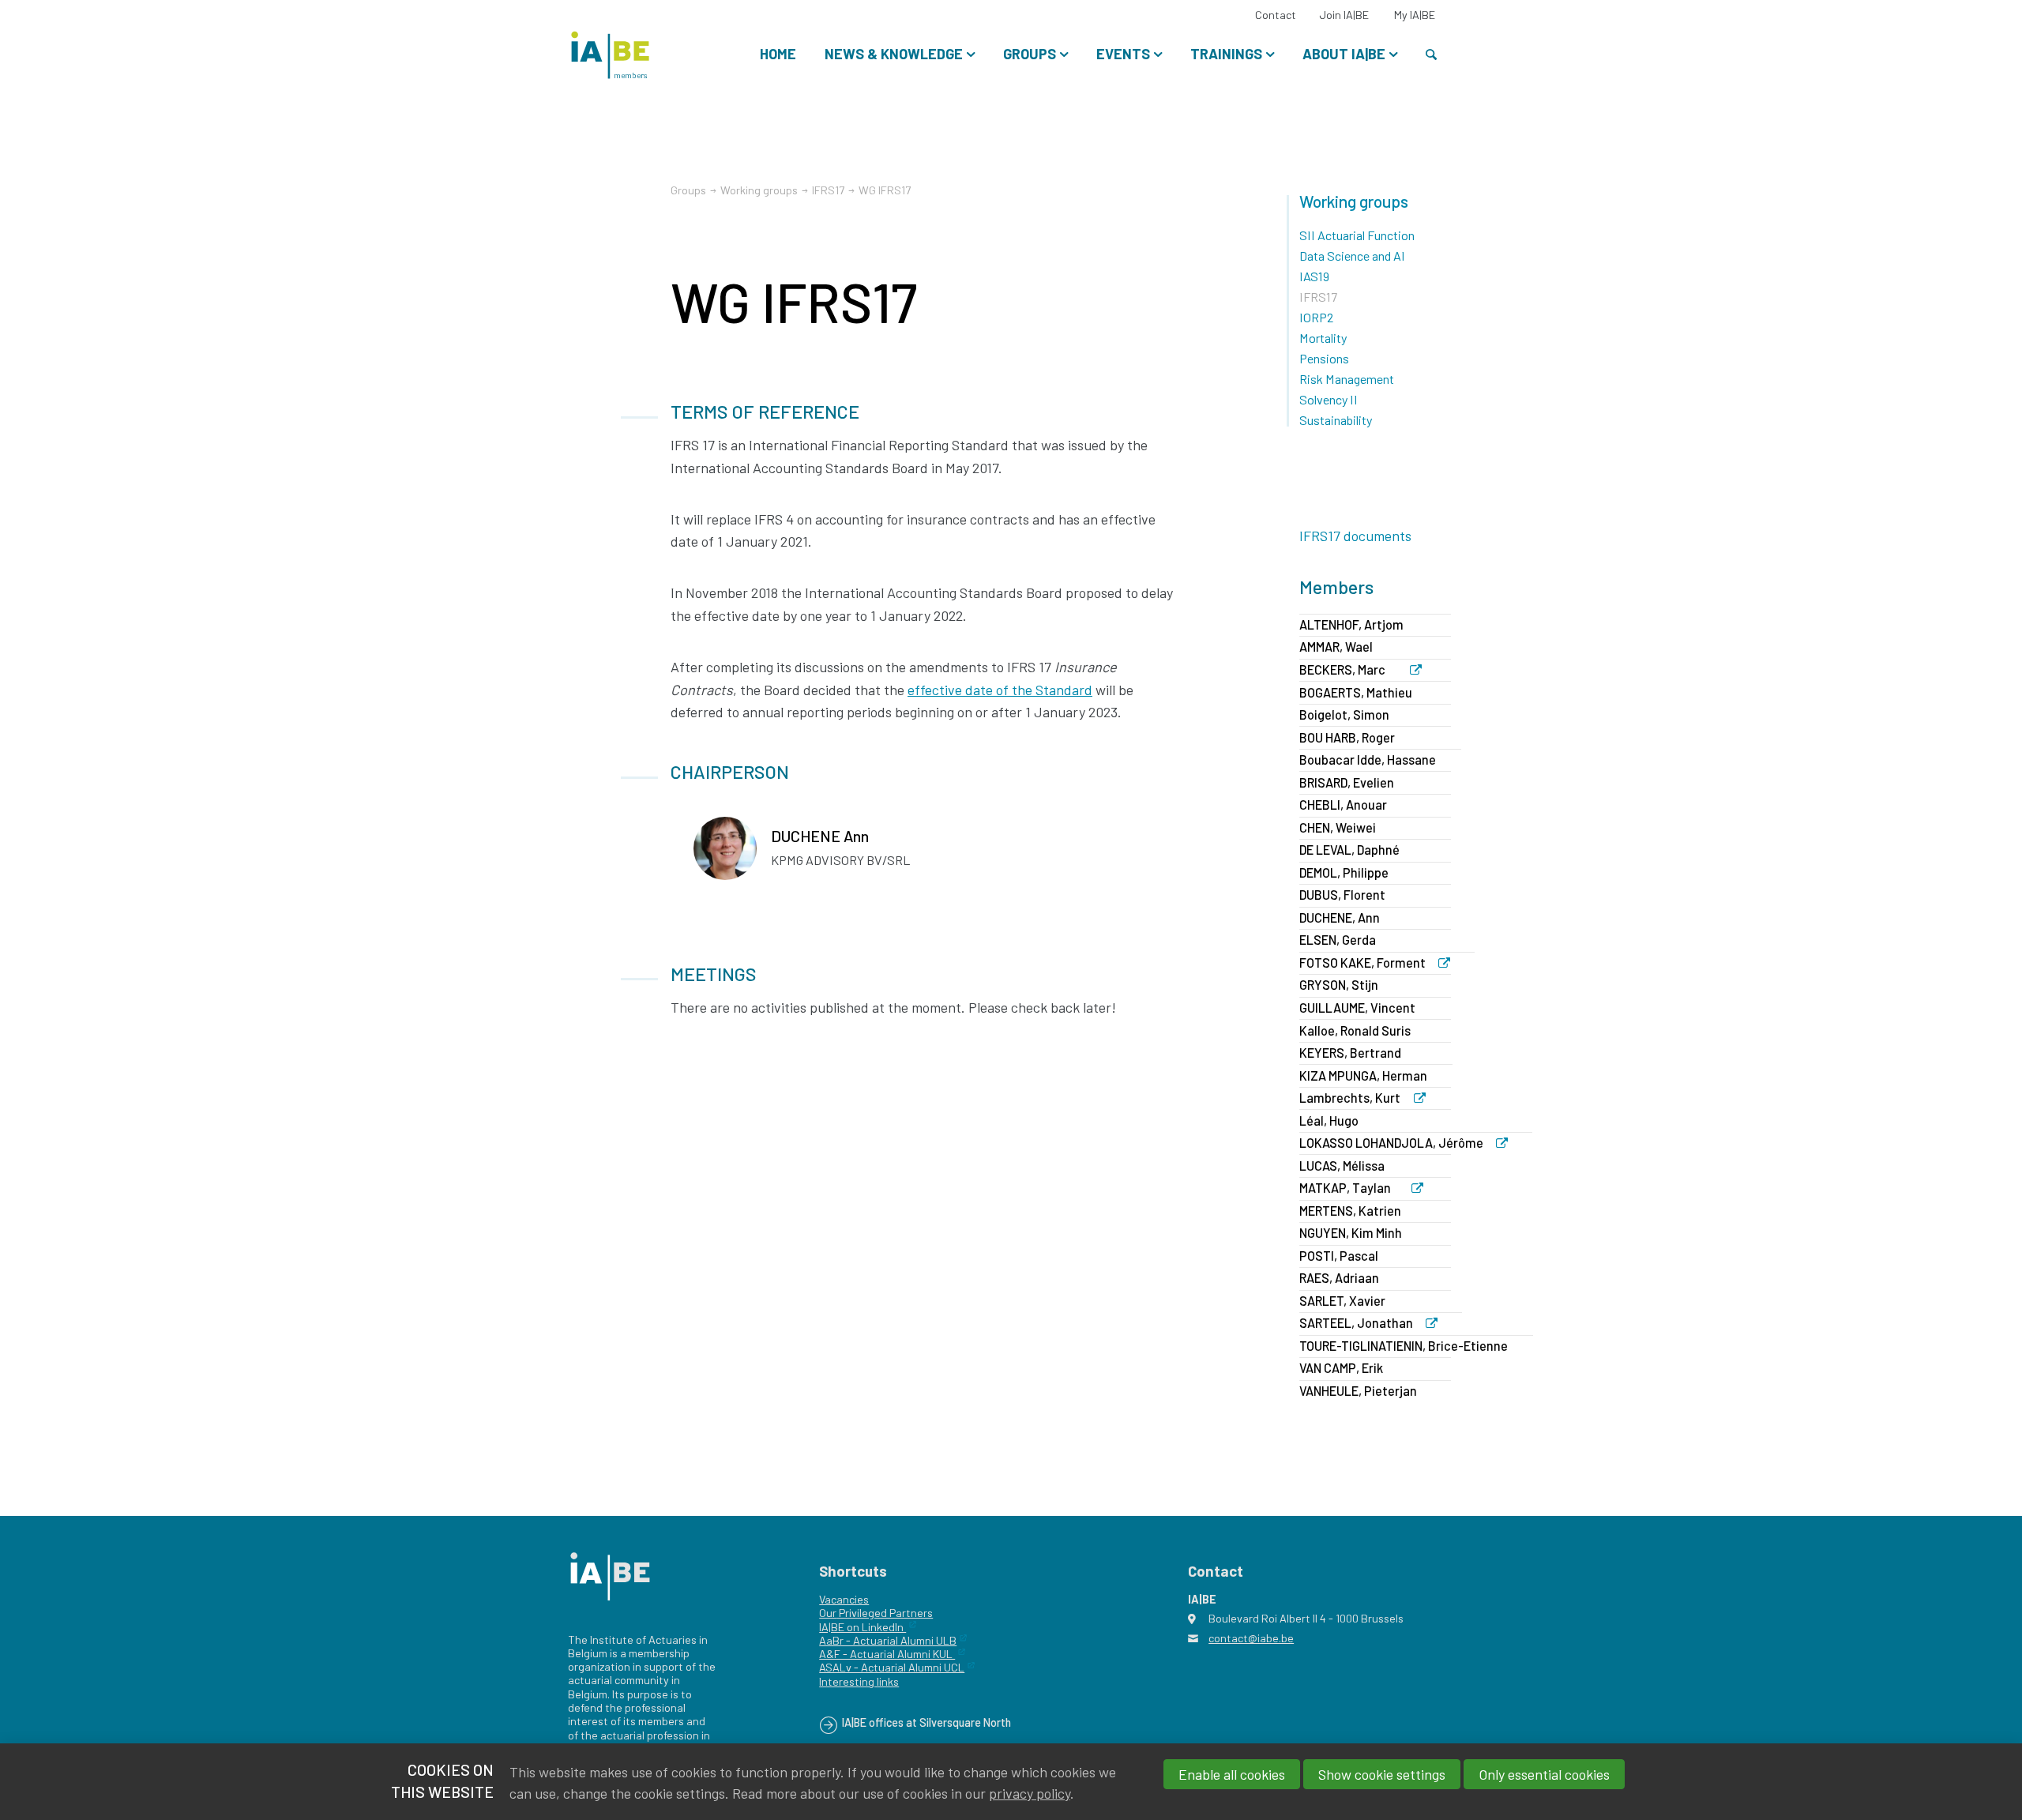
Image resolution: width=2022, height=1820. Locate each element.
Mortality (1323, 338)
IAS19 (1314, 276)
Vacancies (844, 1599)
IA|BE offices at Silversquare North (926, 1722)
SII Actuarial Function (1357, 235)
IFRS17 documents (1355, 536)
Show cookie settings (1382, 1774)
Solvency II (1329, 399)
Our (828, 1613)
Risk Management (1347, 379)
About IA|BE (1344, 54)
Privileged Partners (885, 1613)
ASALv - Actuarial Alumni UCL (892, 1667)
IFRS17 (828, 190)
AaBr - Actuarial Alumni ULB (888, 1640)
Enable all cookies (1232, 1774)
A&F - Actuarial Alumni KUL (887, 1654)
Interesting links (859, 1681)
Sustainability (1336, 420)
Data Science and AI (1352, 256)
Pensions (1324, 358)
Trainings (1226, 54)
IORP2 (1316, 317)
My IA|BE (1415, 15)
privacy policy (1030, 1793)
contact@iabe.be (1251, 1638)
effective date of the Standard (1000, 690)
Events (1123, 54)
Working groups (1354, 201)
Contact (1276, 15)
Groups (1030, 54)
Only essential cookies (1544, 1774)
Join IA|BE (1344, 15)
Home (778, 54)
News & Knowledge (894, 54)
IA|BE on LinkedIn (863, 1627)
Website (1423, 671)
